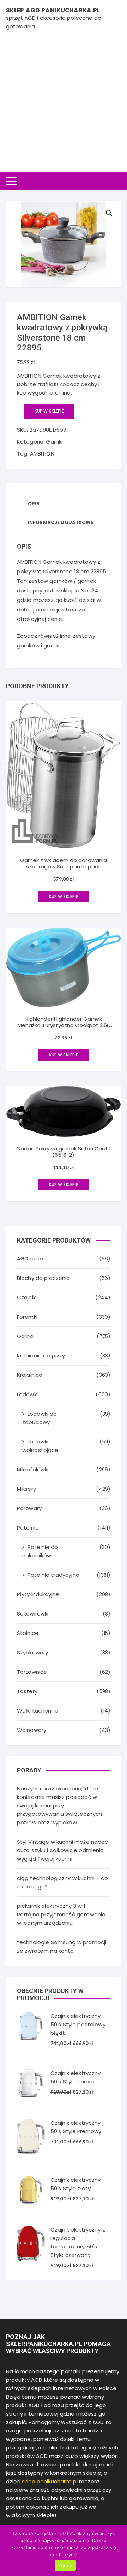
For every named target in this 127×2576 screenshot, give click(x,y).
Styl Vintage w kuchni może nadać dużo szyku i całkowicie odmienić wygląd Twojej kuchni (63, 1850)
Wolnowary (32, 1730)
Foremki (27, 1317)
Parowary (29, 1508)
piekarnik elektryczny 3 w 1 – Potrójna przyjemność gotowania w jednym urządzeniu (61, 1914)
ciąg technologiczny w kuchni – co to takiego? (62, 1882)
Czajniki (27, 1297)
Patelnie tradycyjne (53, 1575)
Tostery (27, 1691)
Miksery (26, 1489)
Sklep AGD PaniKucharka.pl (53, 10)
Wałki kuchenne (38, 1711)
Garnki (54, 442)
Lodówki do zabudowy (40, 1418)
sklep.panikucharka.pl (50, 2481)
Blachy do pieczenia (44, 1278)
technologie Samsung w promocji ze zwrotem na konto (62, 1946)
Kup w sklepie (49, 411)
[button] (109, 213)
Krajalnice (30, 1375)
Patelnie (28, 1528)
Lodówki (27, 1394)
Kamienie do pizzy (41, 1356)
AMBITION (42, 454)
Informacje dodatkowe (61, 522)
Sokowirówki (33, 1614)
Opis (34, 504)
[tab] (34, 504)
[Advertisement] (64, 98)
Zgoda (65, 2565)
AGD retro (30, 1259)
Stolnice (28, 1633)
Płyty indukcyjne (38, 1594)
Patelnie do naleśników (40, 1551)
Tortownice (32, 1672)
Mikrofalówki (33, 1469)
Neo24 (89, 590)
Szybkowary (33, 1652)
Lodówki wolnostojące (40, 1446)
